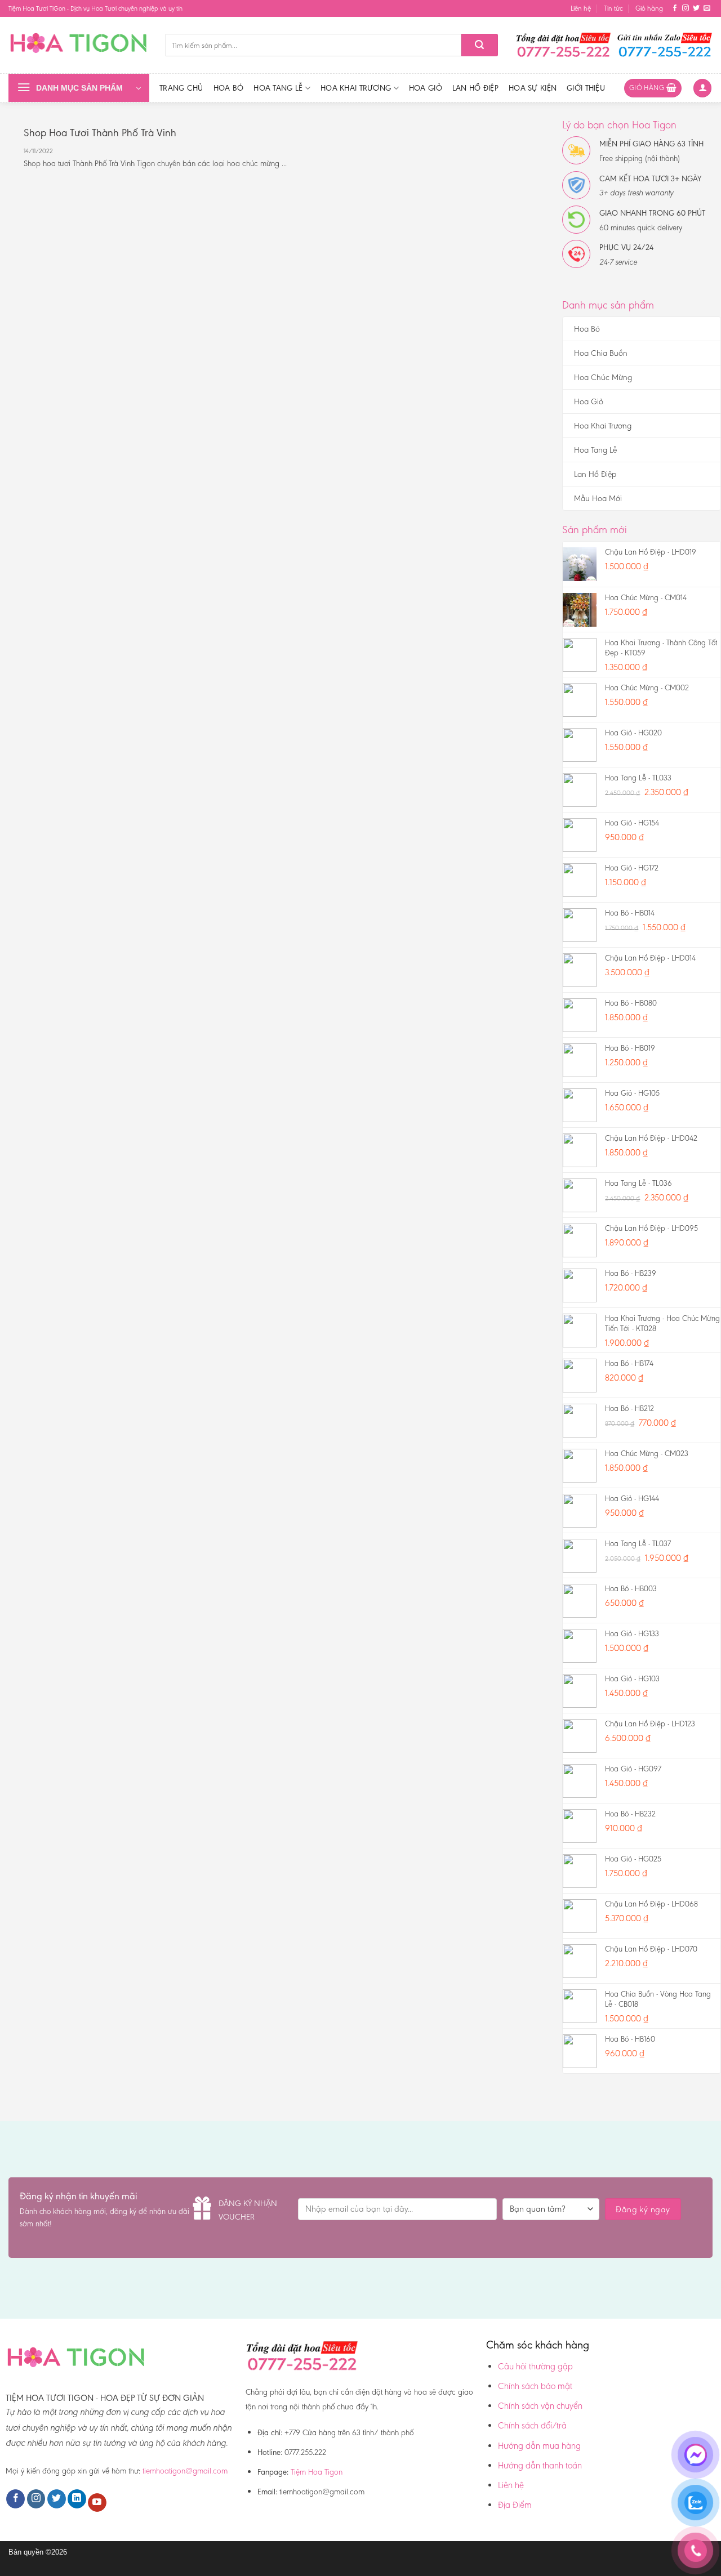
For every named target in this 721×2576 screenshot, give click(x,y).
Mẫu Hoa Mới (598, 498)
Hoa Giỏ (426, 88)
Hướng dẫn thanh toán (540, 2465)
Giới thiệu (586, 88)
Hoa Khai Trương (356, 88)
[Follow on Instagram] (686, 8)
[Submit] (480, 45)
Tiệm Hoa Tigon (317, 2472)
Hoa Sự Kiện (533, 88)
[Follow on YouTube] (97, 2503)
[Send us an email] (707, 8)
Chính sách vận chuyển (540, 2406)
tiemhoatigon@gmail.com (185, 2471)
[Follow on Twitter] (696, 8)
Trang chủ (181, 88)
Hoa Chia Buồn (601, 353)
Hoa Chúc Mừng (603, 377)
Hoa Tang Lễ (278, 88)
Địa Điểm (515, 2505)
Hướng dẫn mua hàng (539, 2446)
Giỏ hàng (649, 8)
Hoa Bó (229, 88)
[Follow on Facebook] (675, 8)
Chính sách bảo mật (535, 2386)
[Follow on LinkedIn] (77, 2499)
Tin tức (613, 8)
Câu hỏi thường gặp (535, 2366)
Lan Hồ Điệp (475, 88)
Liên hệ (581, 8)
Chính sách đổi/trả (532, 2425)
